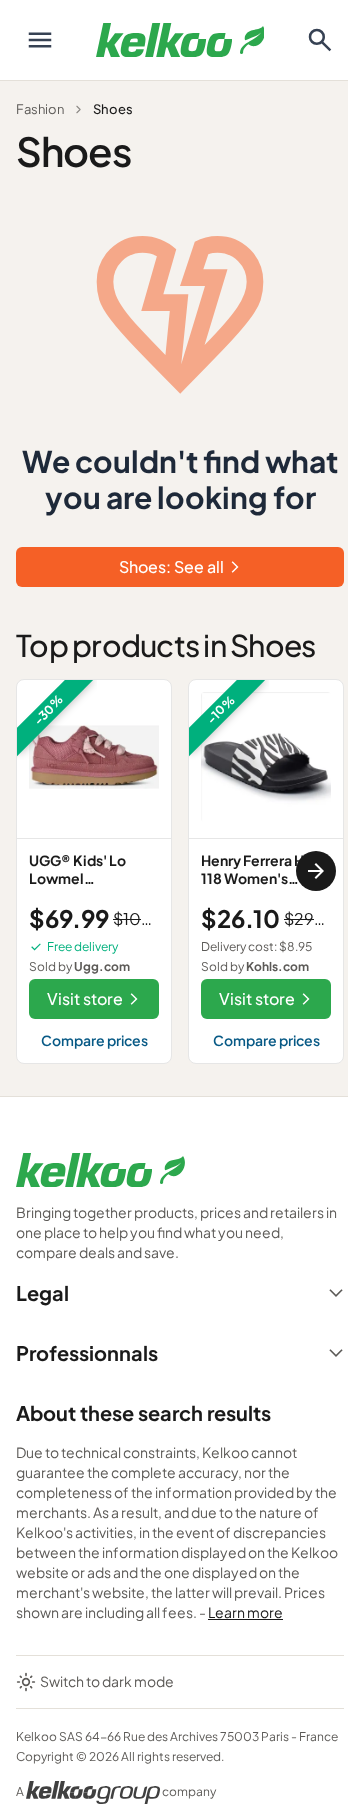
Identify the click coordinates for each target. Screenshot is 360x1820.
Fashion (40, 109)
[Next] (316, 871)
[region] (180, 871)
